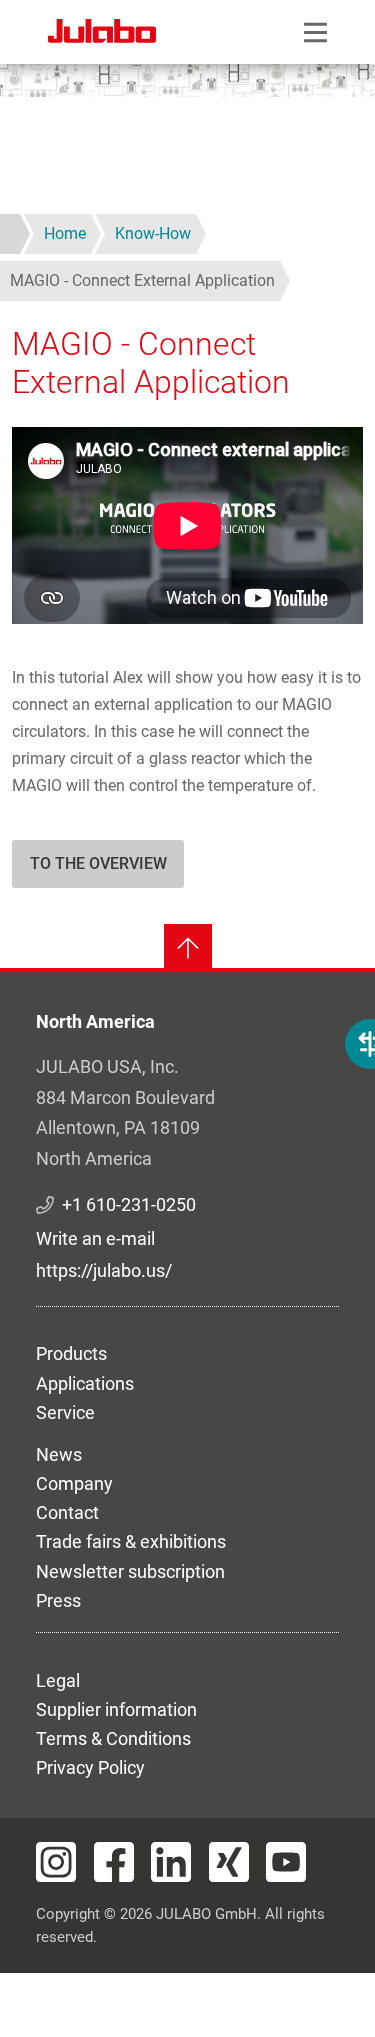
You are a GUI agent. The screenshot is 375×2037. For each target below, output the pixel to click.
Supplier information (116, 1709)
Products (71, 1353)
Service (65, 1412)
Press (58, 1600)
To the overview (98, 863)
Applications (85, 1383)
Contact (67, 1512)
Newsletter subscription (130, 1571)
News (59, 1454)
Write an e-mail (95, 1238)
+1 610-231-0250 (129, 1204)
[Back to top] (188, 948)
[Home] (102, 34)
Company (74, 1483)
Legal (58, 1680)
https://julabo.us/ (104, 1270)
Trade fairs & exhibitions (131, 1541)
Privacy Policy (90, 1767)
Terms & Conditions (113, 1738)
